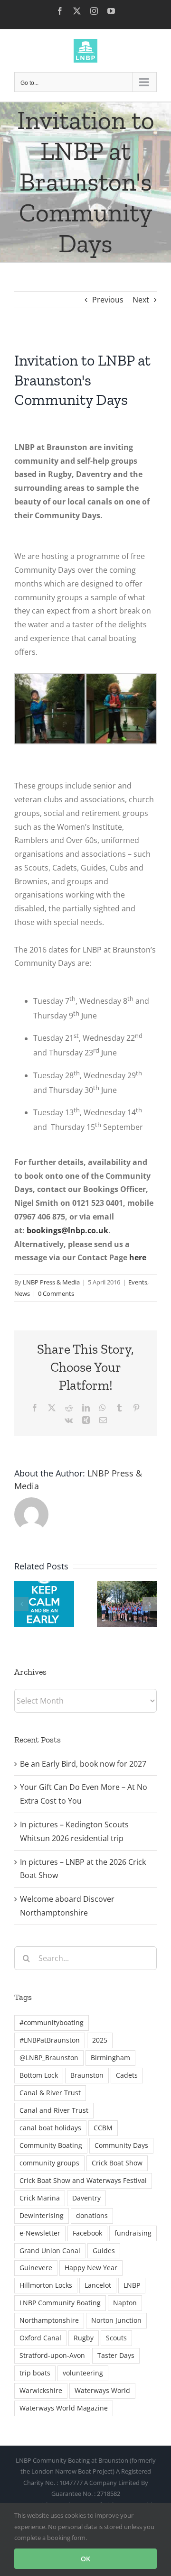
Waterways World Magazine (64, 2408)
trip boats (35, 2373)
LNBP (132, 2285)
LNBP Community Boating (60, 2303)
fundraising (133, 2233)
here (137, 1257)
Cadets (127, 2075)
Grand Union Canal (50, 2251)
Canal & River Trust (50, 2093)
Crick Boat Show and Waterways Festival (83, 2180)
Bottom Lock (39, 2075)
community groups (49, 2163)
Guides (104, 2251)
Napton (125, 2303)
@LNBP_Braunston (49, 2058)
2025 (100, 2040)
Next (141, 300)
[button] (21, 1604)
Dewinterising (42, 2215)
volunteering (83, 2373)
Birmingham (110, 2058)
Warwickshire (41, 2390)
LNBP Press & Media (51, 1282)
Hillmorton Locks (46, 2285)
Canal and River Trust (54, 2110)
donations (92, 2215)
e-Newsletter (40, 2233)
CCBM (103, 2128)
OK (85, 2559)
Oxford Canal (40, 2338)
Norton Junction (116, 2320)
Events (138, 1282)
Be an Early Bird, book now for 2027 (83, 1764)
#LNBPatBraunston (50, 2040)
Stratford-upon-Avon (52, 2355)
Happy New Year (91, 2268)
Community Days (121, 2145)
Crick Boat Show (117, 2163)
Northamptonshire (49, 2320)
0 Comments (56, 1293)
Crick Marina (40, 2198)
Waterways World (102, 2390)
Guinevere (36, 2268)
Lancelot (98, 2285)
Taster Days (116, 2355)
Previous (108, 300)
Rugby (84, 2338)
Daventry (86, 2198)
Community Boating (51, 2145)
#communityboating (52, 2022)
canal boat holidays (50, 2128)
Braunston (87, 2075)
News (22, 1293)
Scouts (116, 2338)
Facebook (87, 2233)
